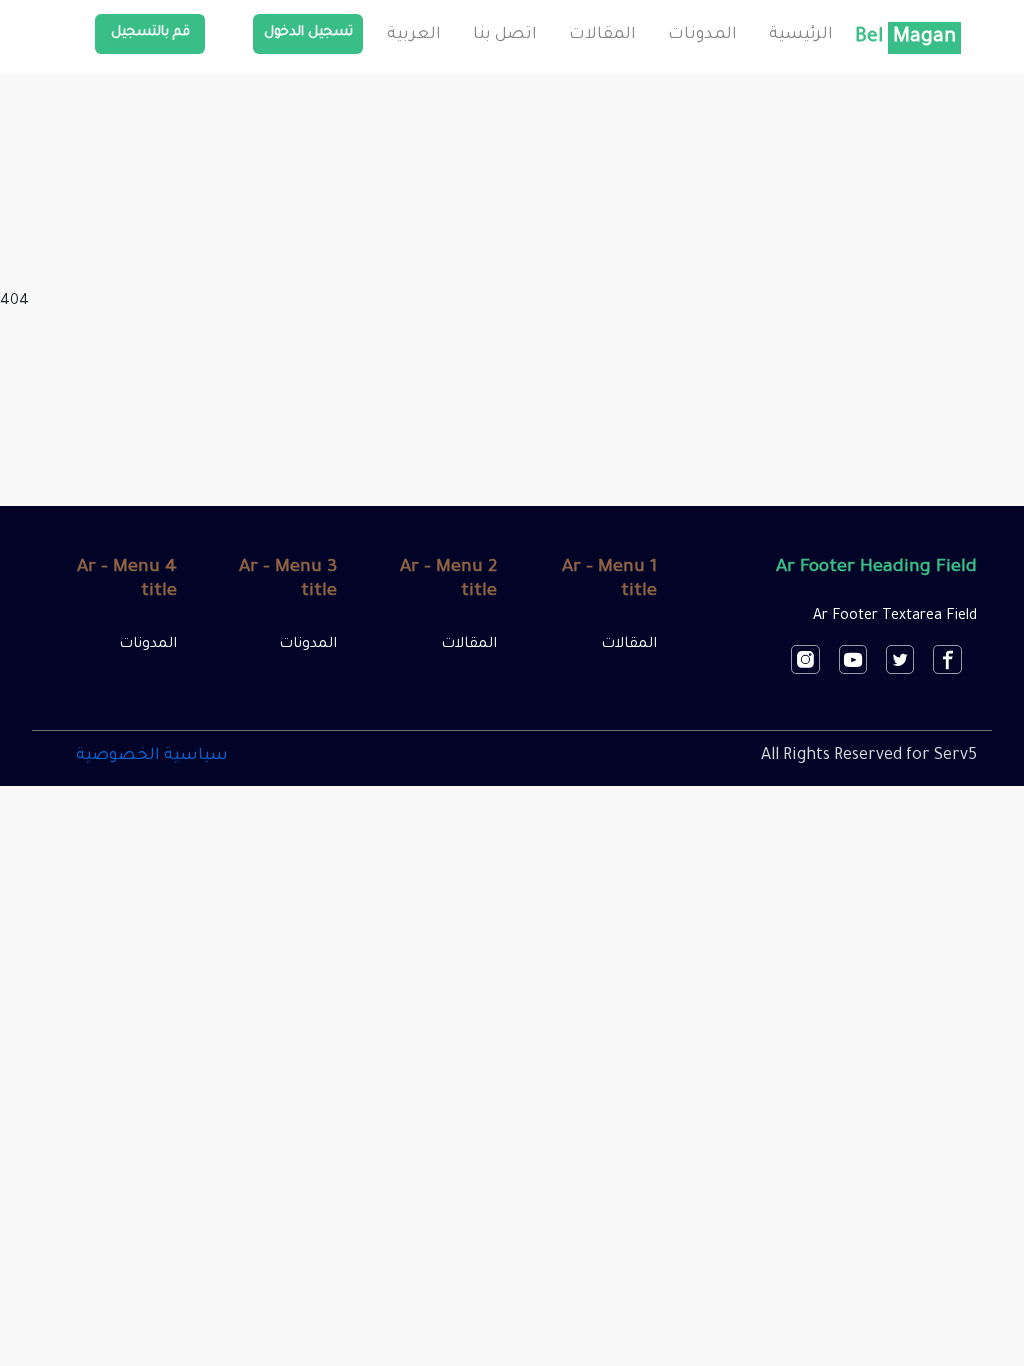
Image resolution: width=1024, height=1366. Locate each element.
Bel (905, 38)
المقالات (602, 35)
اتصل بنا (505, 35)
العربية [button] (414, 35)
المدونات (702, 35)
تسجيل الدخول (308, 32)
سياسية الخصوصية (152, 756)
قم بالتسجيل (150, 32)
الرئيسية (801, 35)
